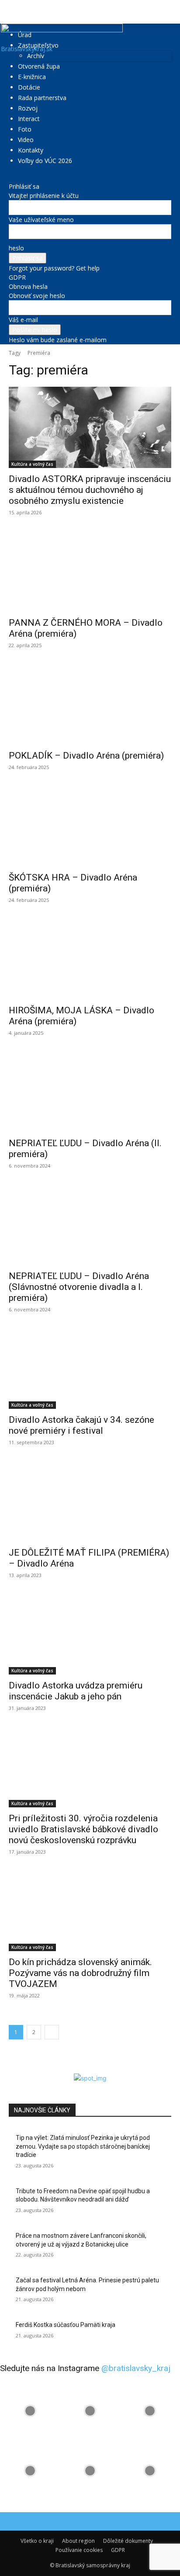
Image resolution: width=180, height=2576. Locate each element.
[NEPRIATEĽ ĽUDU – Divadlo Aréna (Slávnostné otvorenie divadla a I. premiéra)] (90, 1224)
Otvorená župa (39, 66)
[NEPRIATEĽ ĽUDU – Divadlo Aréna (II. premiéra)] (90, 1092)
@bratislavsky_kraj (136, 2368)
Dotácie (29, 87)
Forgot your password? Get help (54, 268)
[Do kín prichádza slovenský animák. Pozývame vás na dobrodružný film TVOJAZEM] (90, 1910)
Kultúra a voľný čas (32, 464)
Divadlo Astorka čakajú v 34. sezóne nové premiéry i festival (81, 1425)
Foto (25, 129)
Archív (36, 56)
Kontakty (31, 150)
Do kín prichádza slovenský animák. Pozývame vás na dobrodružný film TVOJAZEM (80, 1973)
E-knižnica (32, 77)
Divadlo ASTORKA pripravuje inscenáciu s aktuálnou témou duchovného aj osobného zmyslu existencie (90, 490)
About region (78, 2541)
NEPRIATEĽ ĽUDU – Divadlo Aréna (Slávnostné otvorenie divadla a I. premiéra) (79, 1287)
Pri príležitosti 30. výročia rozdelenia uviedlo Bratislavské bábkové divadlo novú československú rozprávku (83, 1829)
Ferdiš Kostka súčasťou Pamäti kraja (66, 2325)
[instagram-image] (30, 2411)
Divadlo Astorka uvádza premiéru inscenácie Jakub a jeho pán (76, 1691)
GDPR (17, 277)
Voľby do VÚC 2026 (45, 161)
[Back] (11, 177)
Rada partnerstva (42, 98)
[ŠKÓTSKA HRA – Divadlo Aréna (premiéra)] (90, 826)
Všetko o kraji (37, 2541)
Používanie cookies (79, 2550)
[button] (15, 12)
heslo (16, 248)
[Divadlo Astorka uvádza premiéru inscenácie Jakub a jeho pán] (90, 1634)
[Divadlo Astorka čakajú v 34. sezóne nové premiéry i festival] (90, 1368)
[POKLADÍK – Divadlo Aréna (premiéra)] (90, 704)
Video (26, 140)
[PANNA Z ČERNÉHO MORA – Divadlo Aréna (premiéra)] (90, 571)
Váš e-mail (23, 320)
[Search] (168, 12)
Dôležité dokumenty (128, 2541)
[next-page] (52, 2032)
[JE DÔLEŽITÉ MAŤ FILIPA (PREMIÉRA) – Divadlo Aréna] (90, 1501)
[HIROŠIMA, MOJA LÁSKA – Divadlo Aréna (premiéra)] (90, 959)
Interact (29, 119)
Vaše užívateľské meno (41, 220)
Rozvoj (28, 108)
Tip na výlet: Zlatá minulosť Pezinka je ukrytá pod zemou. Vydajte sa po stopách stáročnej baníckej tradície (83, 2146)
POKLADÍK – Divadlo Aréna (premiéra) (86, 756)
